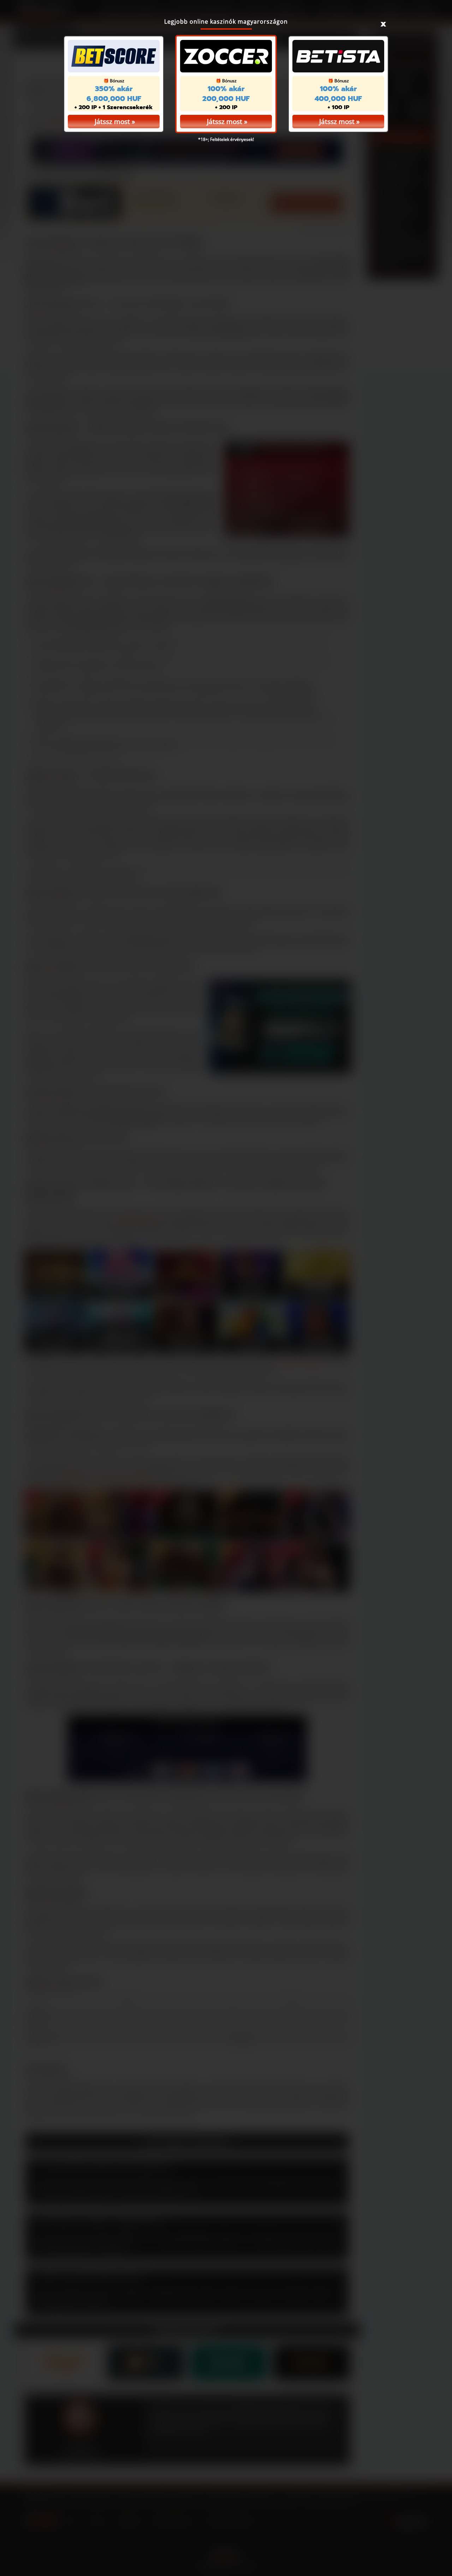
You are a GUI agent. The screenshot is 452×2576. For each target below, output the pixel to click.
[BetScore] (114, 56)
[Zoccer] (226, 56)
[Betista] (338, 56)
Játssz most (225, 122)
